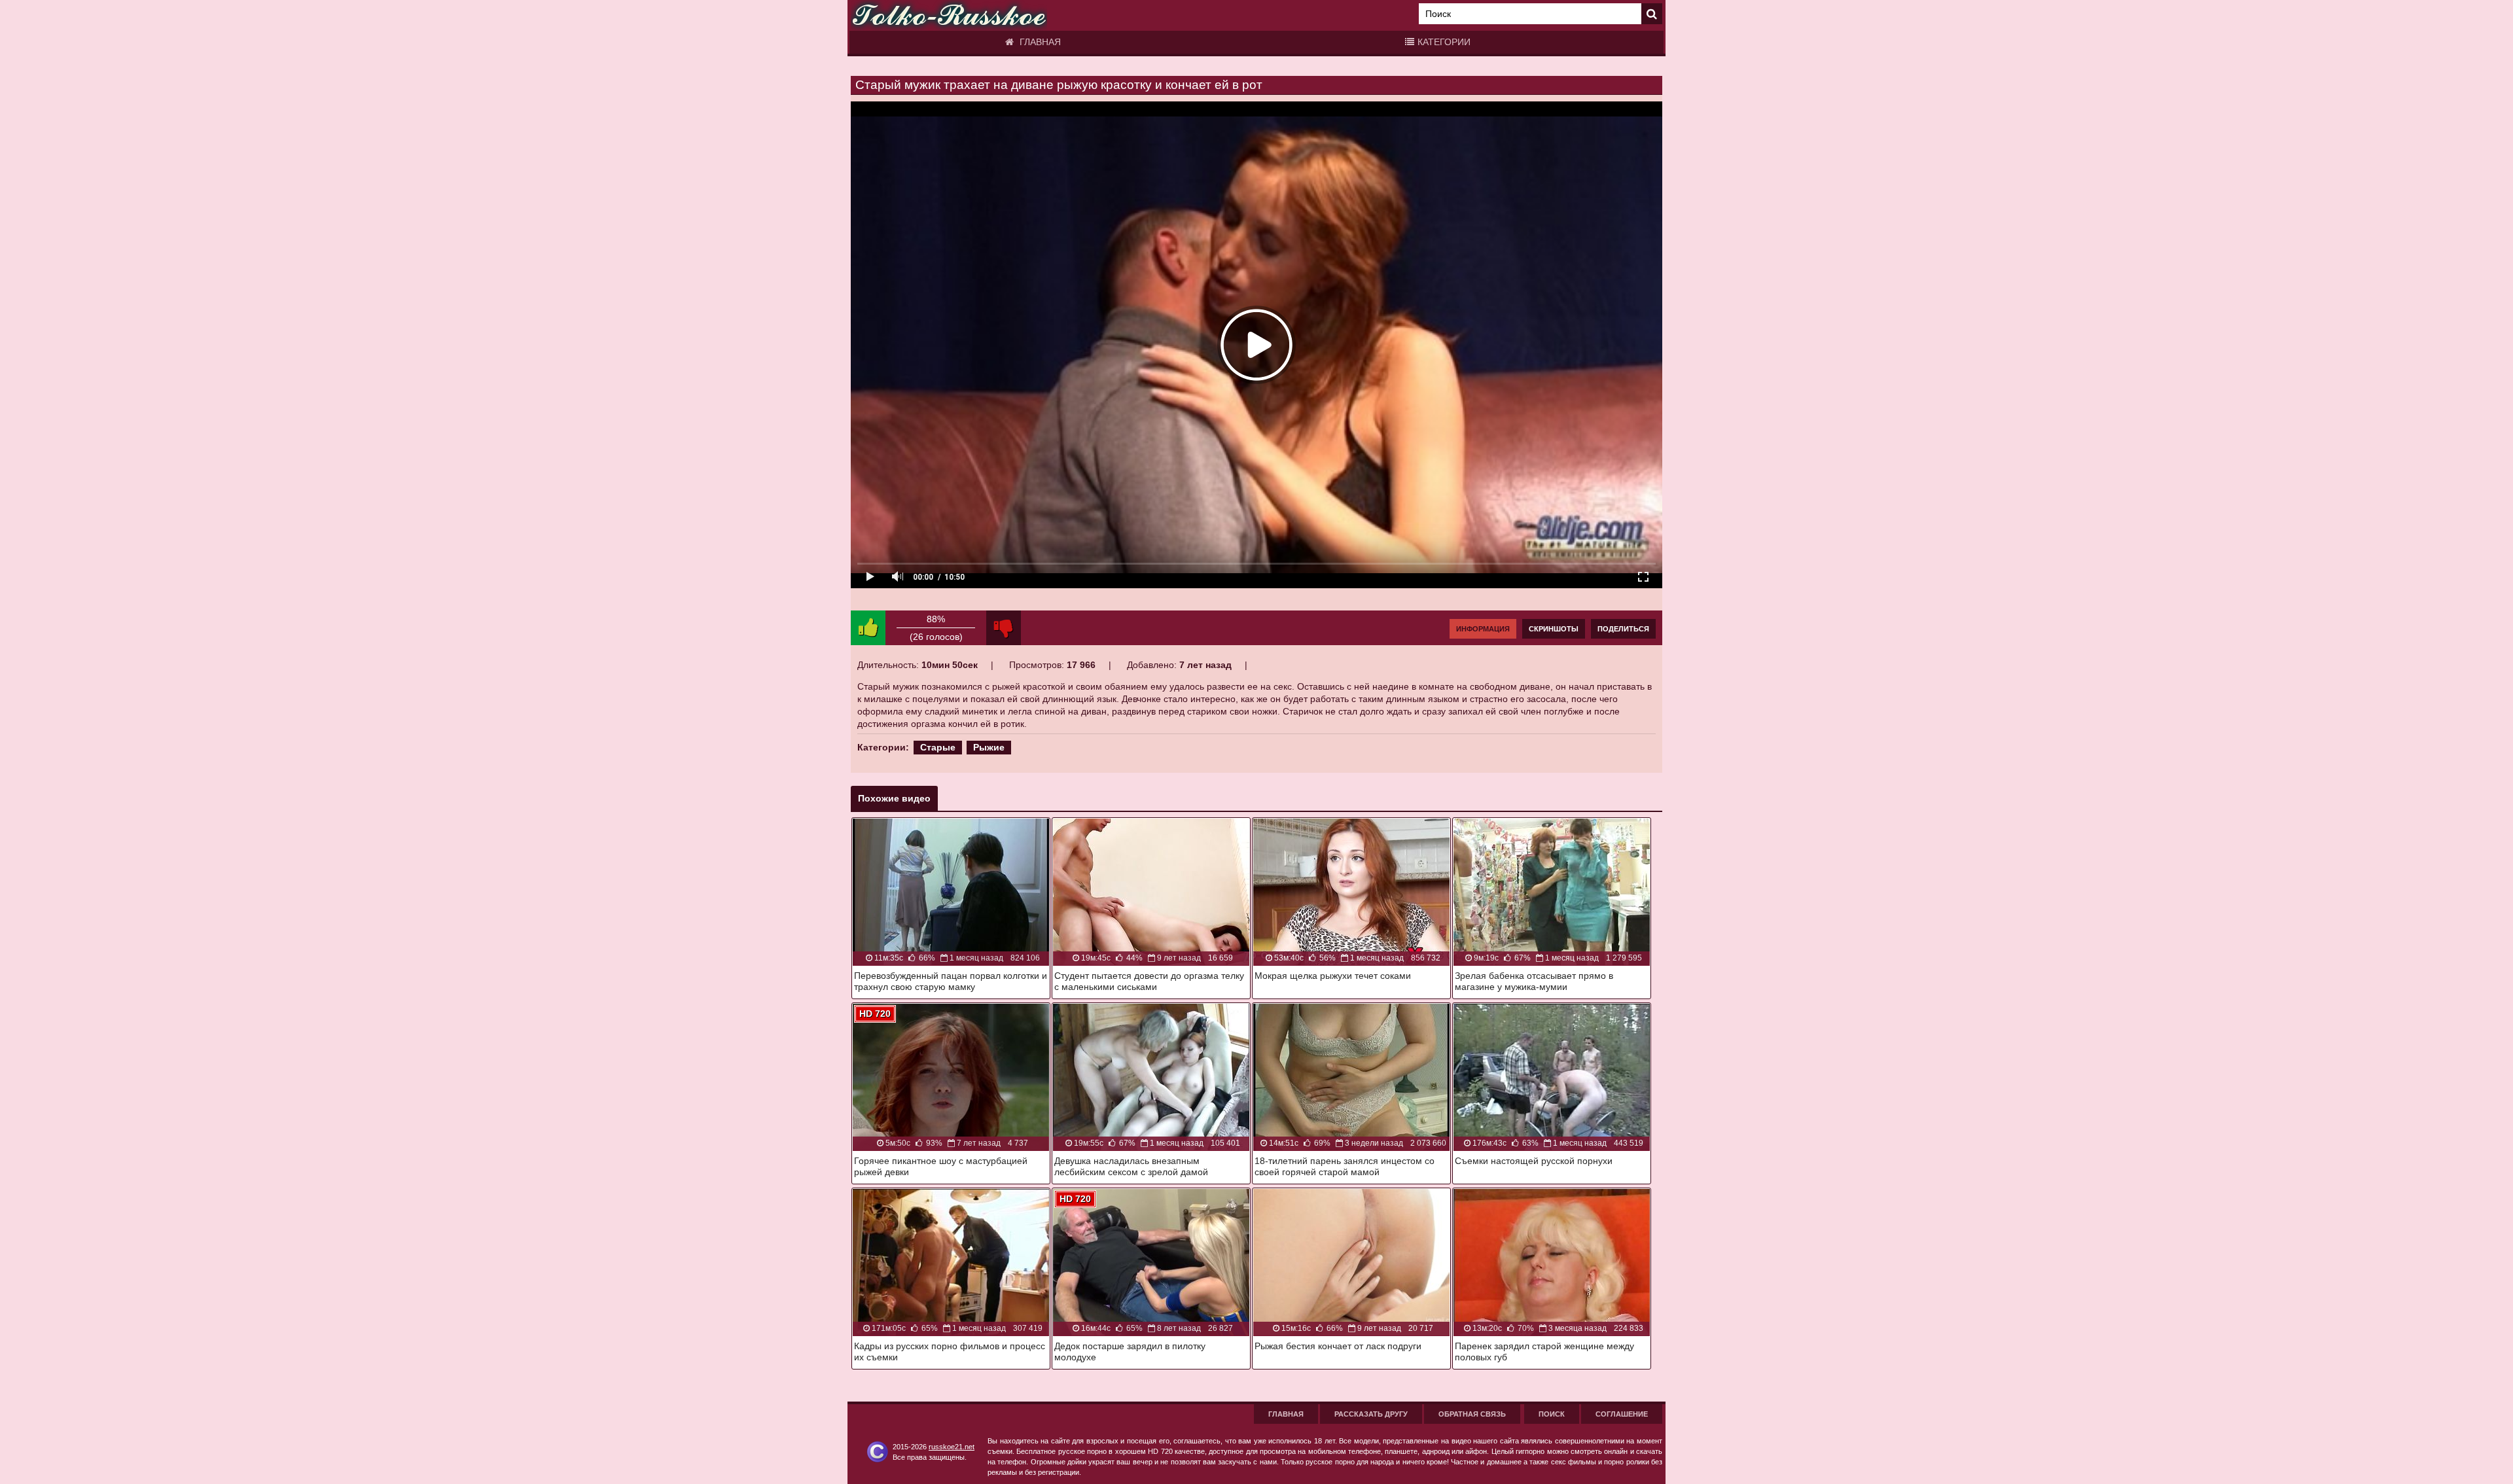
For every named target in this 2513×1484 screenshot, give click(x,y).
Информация (1483, 629)
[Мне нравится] (868, 628)
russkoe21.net (952, 1447)
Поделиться (1623, 629)
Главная (1039, 42)
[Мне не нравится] (1004, 628)
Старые (938, 747)
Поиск (1552, 1414)
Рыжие (989, 747)
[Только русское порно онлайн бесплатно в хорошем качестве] (949, 15)
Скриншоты (1554, 629)
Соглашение (1622, 1414)
